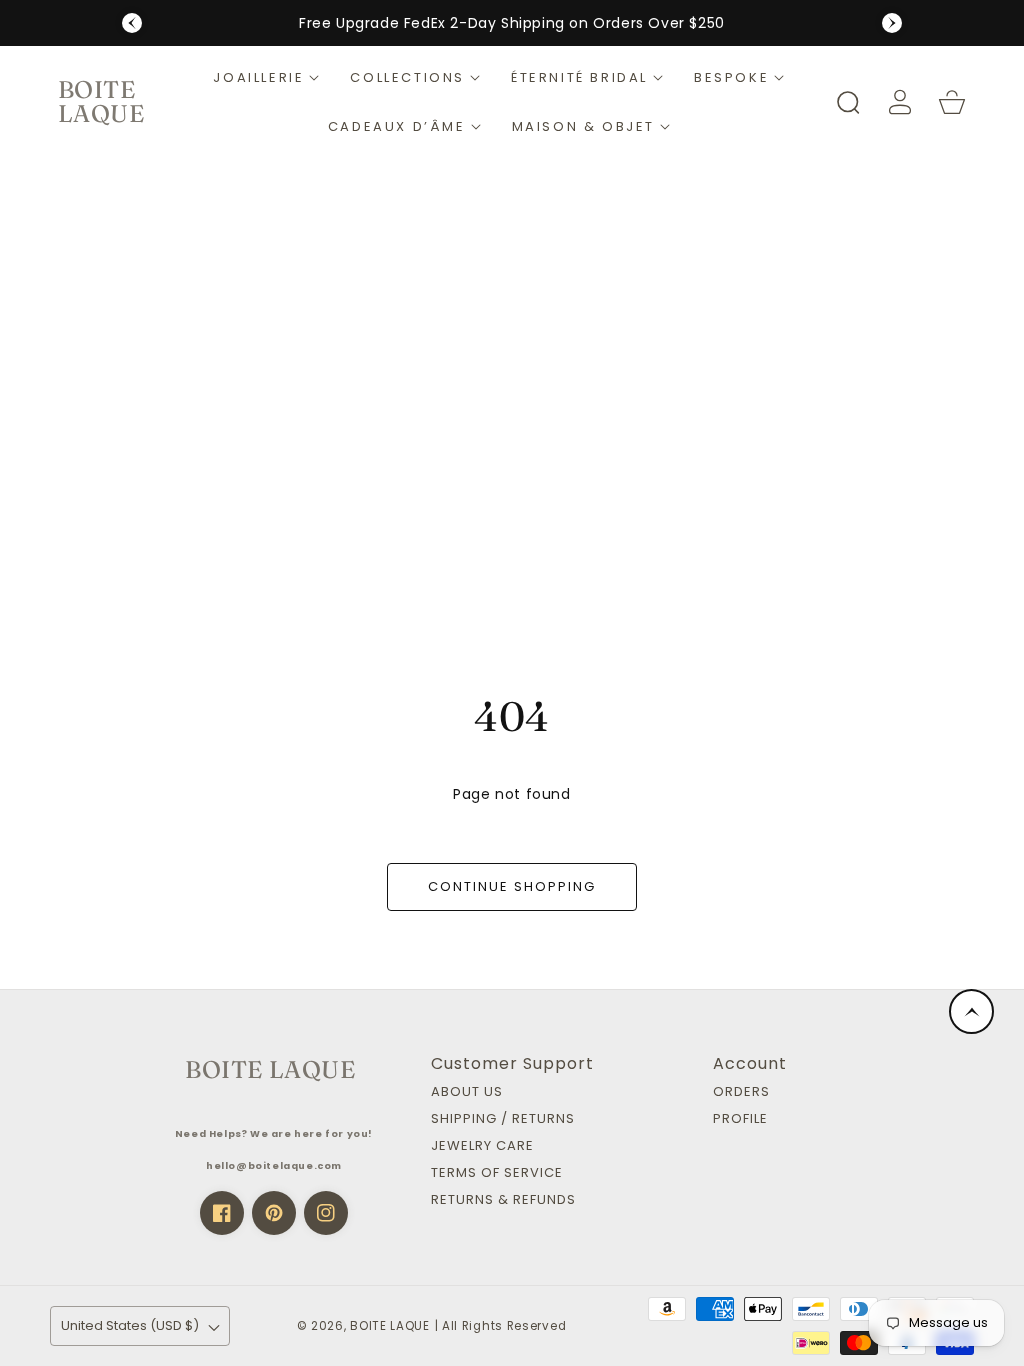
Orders (741, 1092)
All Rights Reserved (504, 1326)
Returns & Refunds (503, 1200)
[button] (266, 77)
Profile (740, 1119)
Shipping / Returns (503, 1119)
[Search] (848, 102)
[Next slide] (892, 23)
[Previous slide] (132, 23)
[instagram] (326, 1213)
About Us (467, 1092)
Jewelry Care (482, 1146)
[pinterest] (274, 1213)
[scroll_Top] (971, 1011)
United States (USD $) (130, 1325)
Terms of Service (497, 1173)
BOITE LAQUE (390, 1326)
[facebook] (222, 1213)
